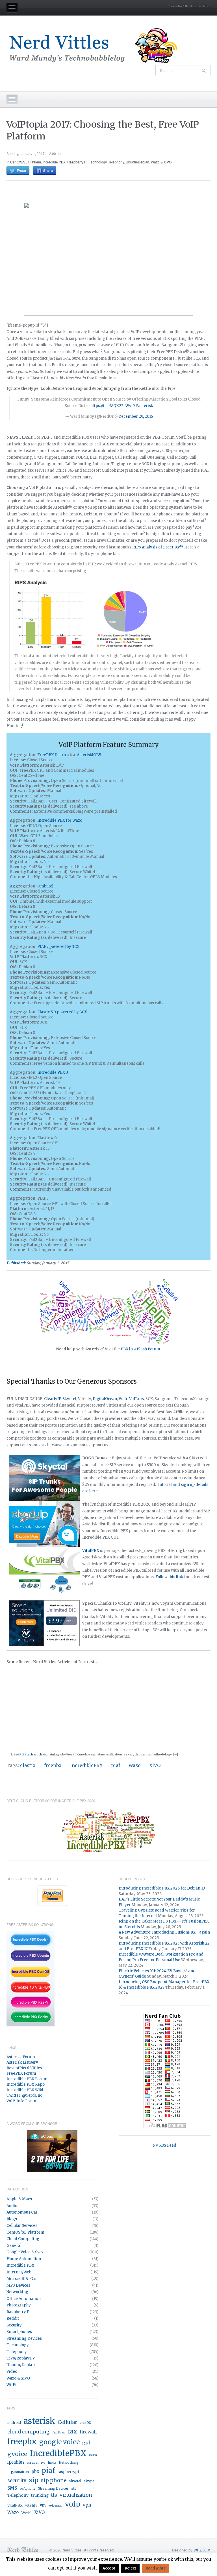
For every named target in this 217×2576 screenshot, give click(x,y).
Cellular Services (22, 2226)
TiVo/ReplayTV (21, 2358)
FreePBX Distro (52, 755)
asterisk (39, 2421)
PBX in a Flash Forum (140, 1349)
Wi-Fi (11, 2385)
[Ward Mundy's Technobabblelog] (97, 46)
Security (14, 2325)
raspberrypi (68, 2472)
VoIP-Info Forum (22, 2101)
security (17, 2481)
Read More (156, 2568)
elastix (28, 1765)
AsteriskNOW (89, 755)
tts (54, 2495)
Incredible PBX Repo (26, 2084)
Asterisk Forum (21, 2057)
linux (52, 2462)
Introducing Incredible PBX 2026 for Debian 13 (162, 1888)
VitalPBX (15, 2505)
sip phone (54, 2480)
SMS (12, 2488)
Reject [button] (130, 2568)
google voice (59, 2442)
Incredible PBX (54, 162)
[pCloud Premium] (52, 2151)
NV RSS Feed (165, 2145)
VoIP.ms (136, 1399)
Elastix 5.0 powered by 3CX (62, 1012)
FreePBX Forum (21, 2073)
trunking (40, 2495)
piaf (116, 1765)
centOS (85, 2423)
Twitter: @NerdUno (24, 2095)
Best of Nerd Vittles (24, 2068)
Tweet (21, 170)
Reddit (13, 2318)
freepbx (53, 1765)
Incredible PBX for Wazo (60, 820)
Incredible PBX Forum (27, 2079)
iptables (16, 2462)
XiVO (155, 1765)
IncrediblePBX (86, 1765)
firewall (88, 2432)
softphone (28, 2488)
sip (34, 2480)
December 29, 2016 (136, 416)
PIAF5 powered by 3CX (58, 947)
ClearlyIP (52, 1399)
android (14, 2423)
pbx (35, 2471)
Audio (12, 2206)
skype (89, 2481)
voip (73, 2504)
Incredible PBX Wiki (25, 2090)
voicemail (55, 2506)
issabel (33, 2463)
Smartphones (19, 2332)
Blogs (12, 2219)
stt (74, 2488)
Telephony (116, 162)
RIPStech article (31, 1754)
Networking (17, 2292)
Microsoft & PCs (21, 2279)
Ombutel (45, 886)
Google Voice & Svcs (25, 2252)
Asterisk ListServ (22, 2062)
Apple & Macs (19, 2199)
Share (48, 170)
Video (12, 2371)
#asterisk (144, 406)
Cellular (67, 2422)
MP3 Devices (18, 2285)
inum (93, 2455)
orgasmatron (18, 2472)
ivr (43, 2463)
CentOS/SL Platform (26, 162)
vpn (87, 2505)
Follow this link (169, 1577)
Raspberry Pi (77, 162)
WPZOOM (202, 2550)
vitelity (31, 2505)
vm (43, 2505)
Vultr (123, 1399)
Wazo (135, 1765)
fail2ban (59, 2432)
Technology (98, 162)
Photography (19, 2305)
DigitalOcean (105, 1399)
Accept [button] (109, 2568)
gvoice (17, 2454)
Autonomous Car (22, 2212)
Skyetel (69, 1399)
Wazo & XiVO (161, 162)
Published (16, 1263)
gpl (86, 2442)
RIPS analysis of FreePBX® (157, 547)
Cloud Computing (23, 2239)
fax (72, 2431)
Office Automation (24, 2299)
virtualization (76, 2495)
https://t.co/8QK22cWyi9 (113, 406)
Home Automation (24, 2259)
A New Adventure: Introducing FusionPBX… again (164, 1932)
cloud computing (29, 2432)
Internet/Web (19, 2272)
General (14, 2246)
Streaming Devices (24, 2338)
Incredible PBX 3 (53, 1072)
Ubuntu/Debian (137, 162)
